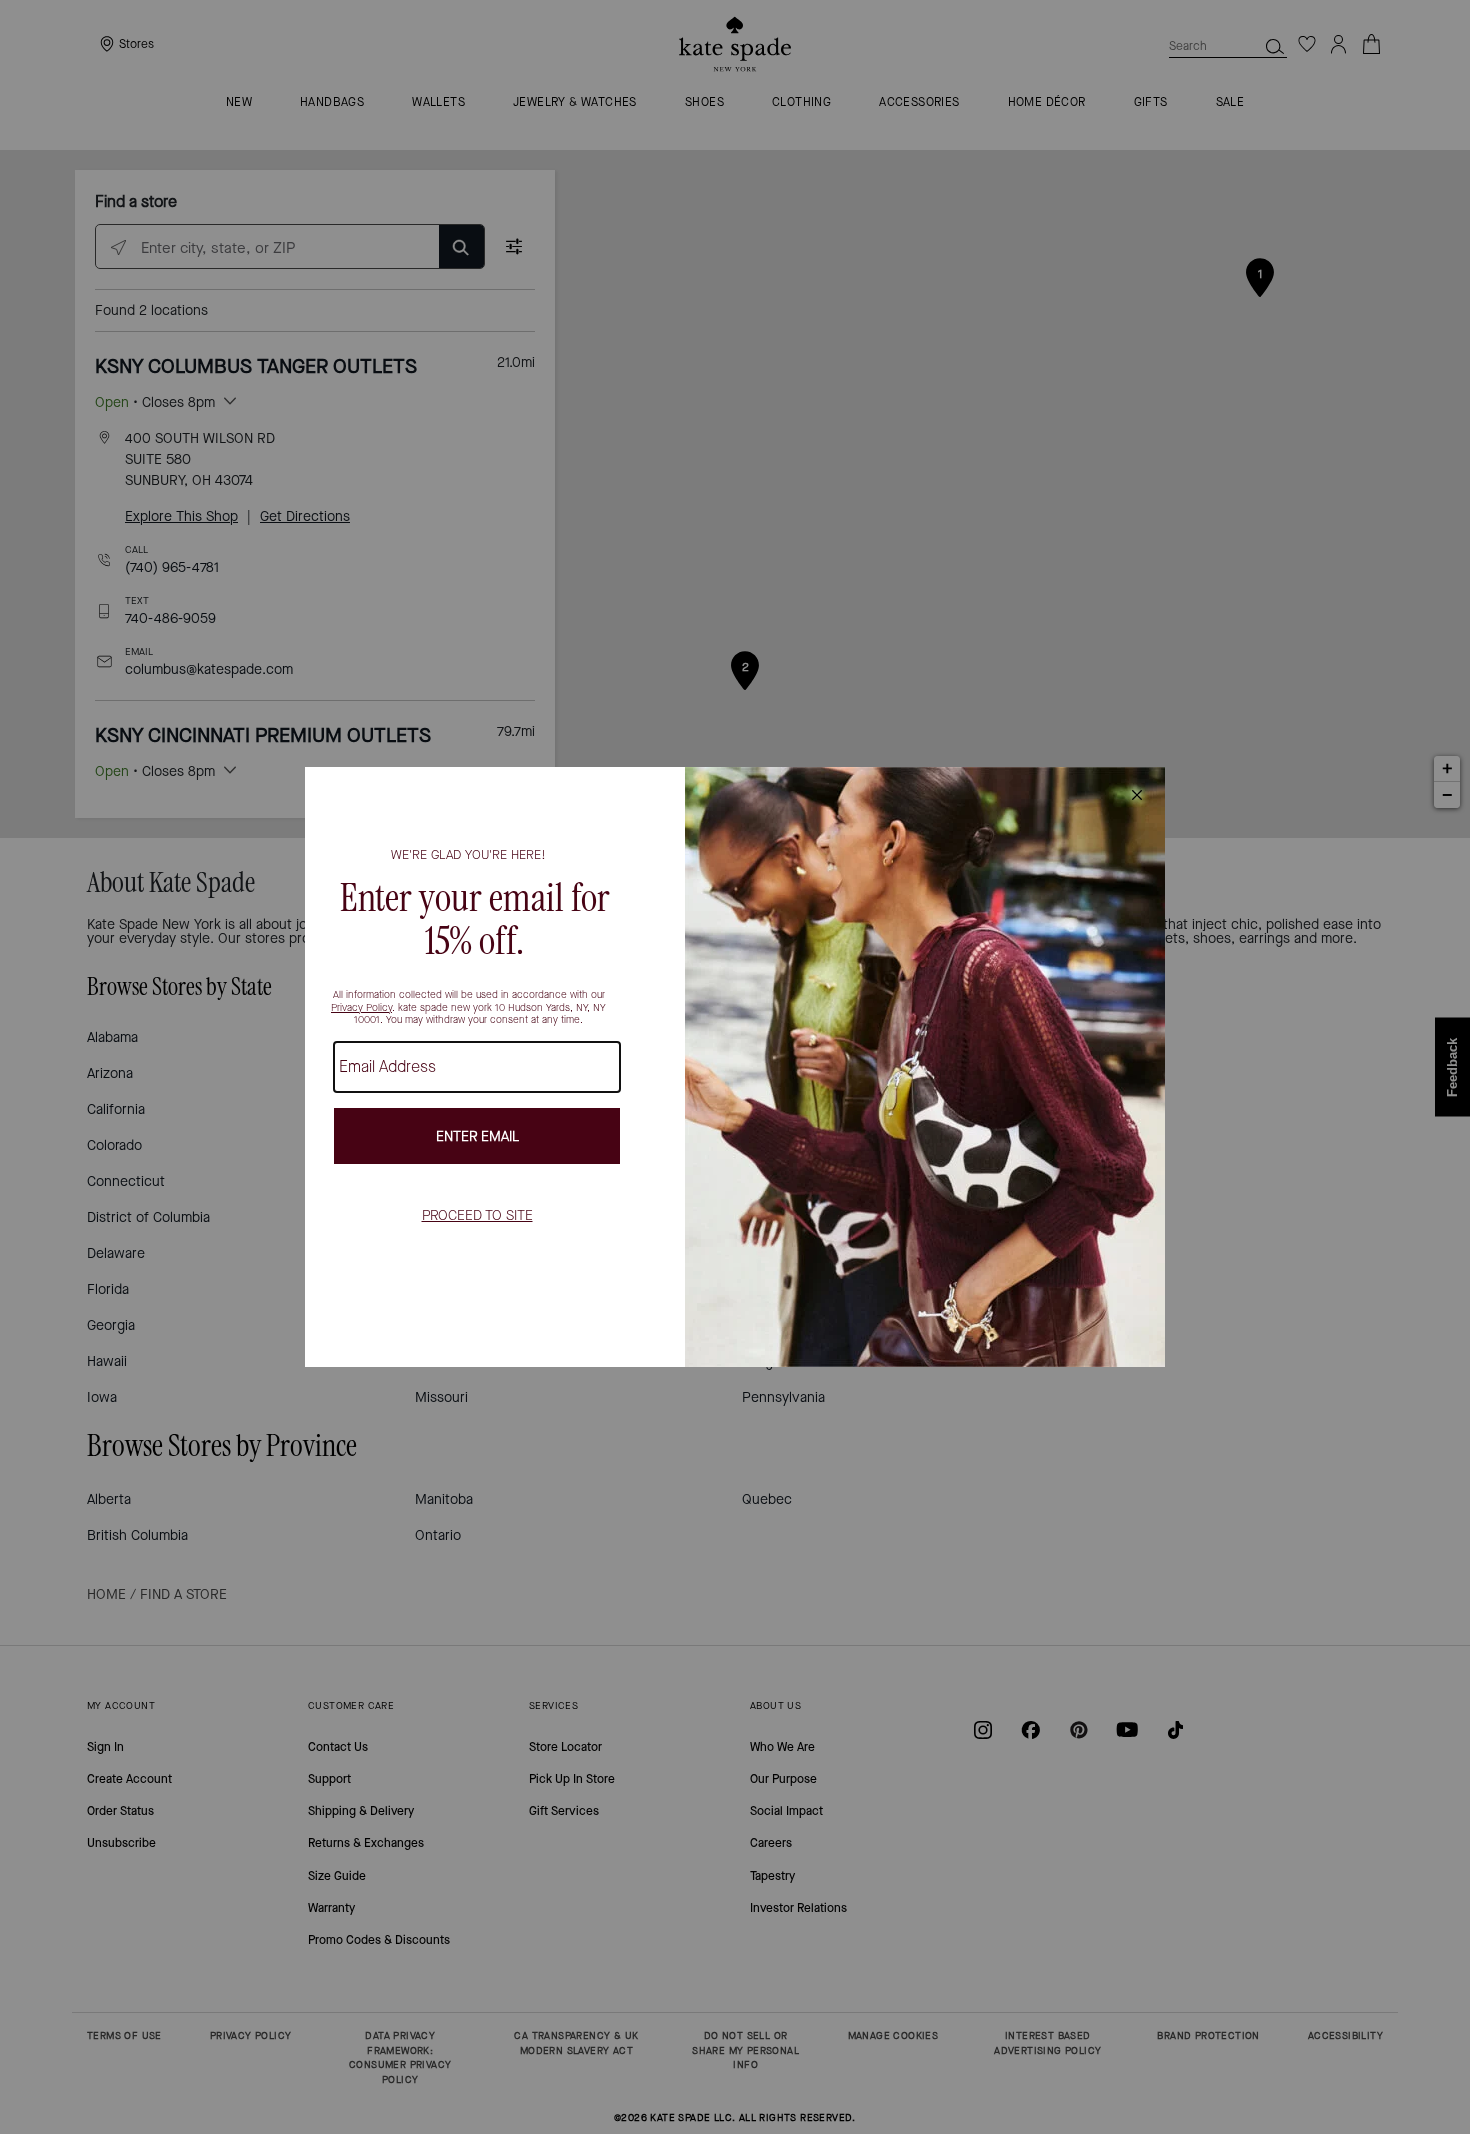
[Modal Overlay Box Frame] (735, 1067)
